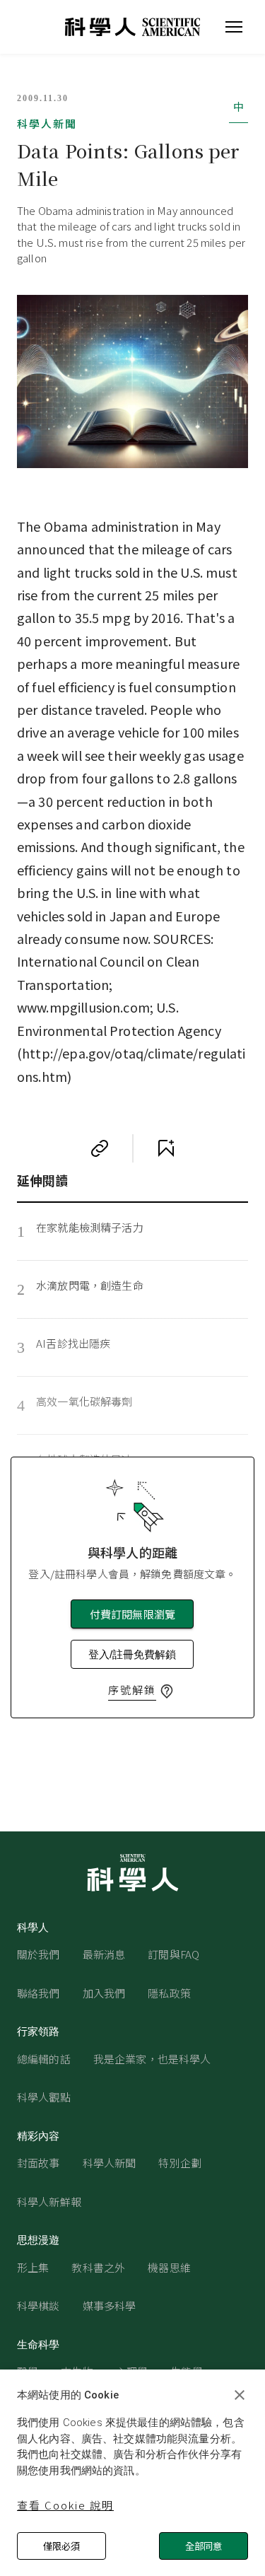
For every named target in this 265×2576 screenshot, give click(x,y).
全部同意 (204, 2546)
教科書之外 (98, 2267)
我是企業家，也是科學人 (152, 2059)
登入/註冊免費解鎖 (132, 1654)
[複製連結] (100, 1148)
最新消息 (104, 1954)
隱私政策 (169, 1993)
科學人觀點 (44, 2097)
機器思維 (169, 2267)
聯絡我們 (39, 1993)
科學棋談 (39, 2306)
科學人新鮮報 (49, 2202)
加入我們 (104, 1993)
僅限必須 (61, 2546)
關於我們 (39, 1954)
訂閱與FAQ (173, 1954)
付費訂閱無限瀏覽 (132, 1614)
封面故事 (39, 2163)
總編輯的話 (44, 2059)
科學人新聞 (47, 123)
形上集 (33, 2267)
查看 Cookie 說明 (65, 2505)
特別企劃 (180, 2163)
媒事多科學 (110, 2306)
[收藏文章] (166, 1148)
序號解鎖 (132, 1690)
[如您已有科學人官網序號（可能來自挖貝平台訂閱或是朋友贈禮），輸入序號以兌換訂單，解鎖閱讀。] (167, 1691)
